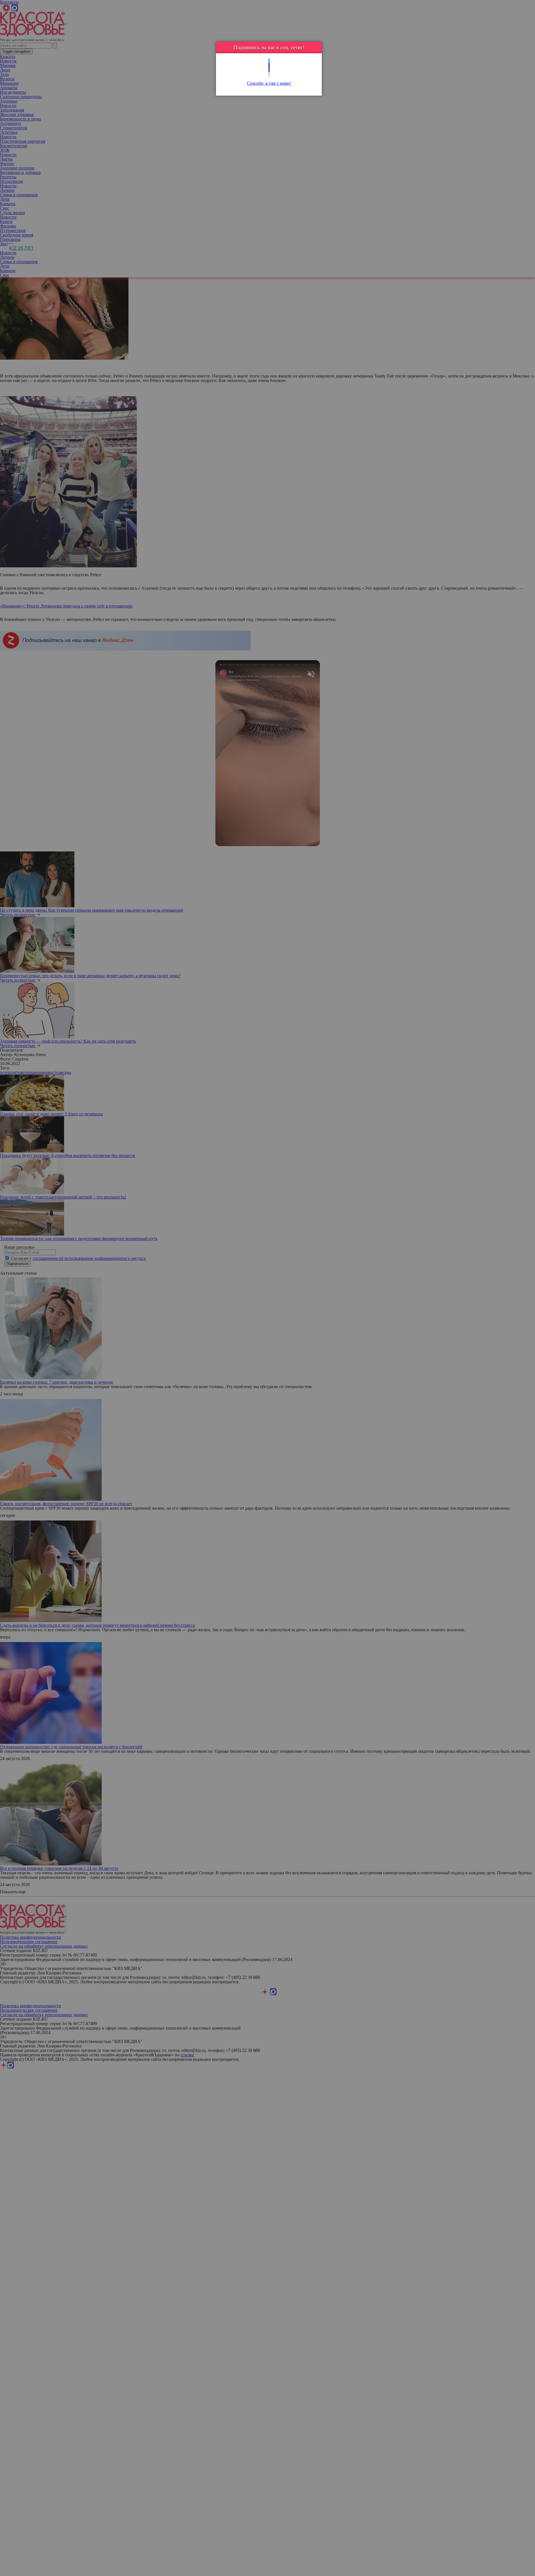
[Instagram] (269, 74)
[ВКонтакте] (269, 70)
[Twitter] (269, 61)
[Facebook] (269, 65)
